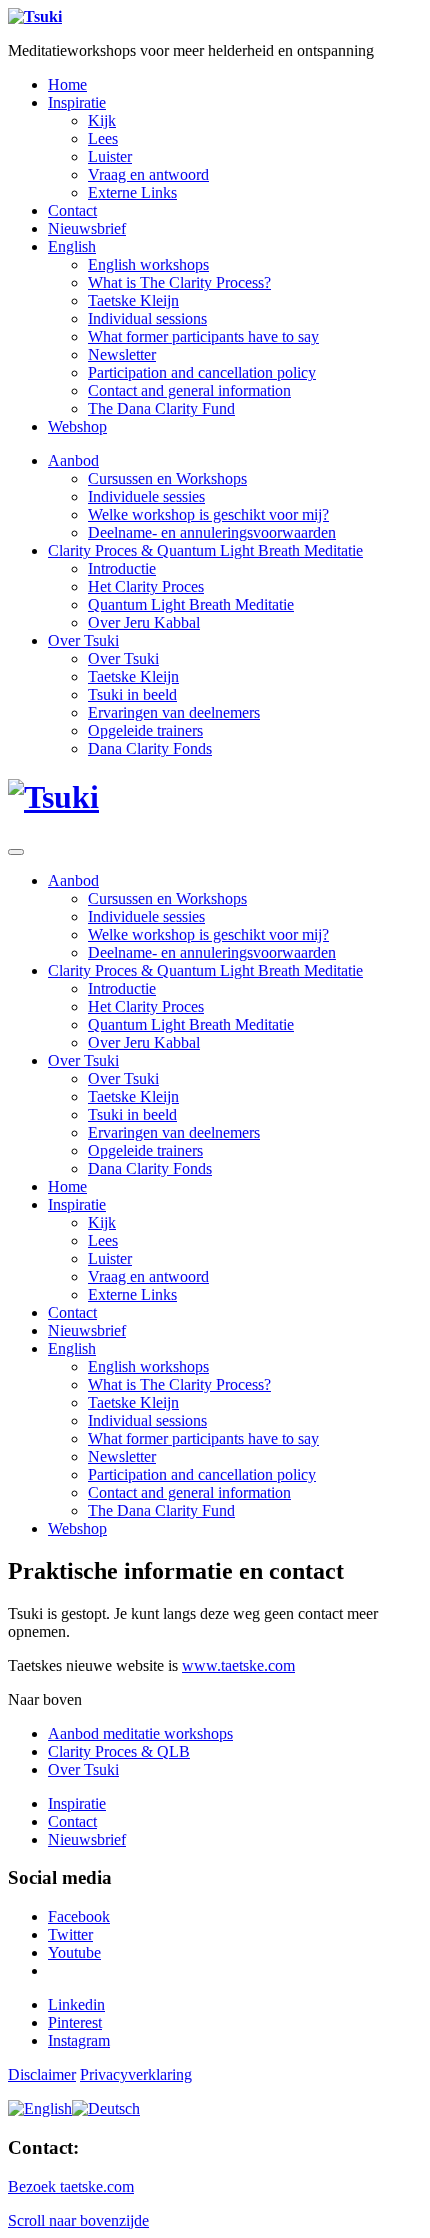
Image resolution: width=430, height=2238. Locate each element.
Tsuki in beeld (132, 694)
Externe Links (132, 192)
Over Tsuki (83, 640)
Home (67, 84)
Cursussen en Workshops (167, 478)
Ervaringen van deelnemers (174, 712)
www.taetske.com (238, 1665)
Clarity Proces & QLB (119, 1751)
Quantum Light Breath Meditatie (191, 604)
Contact (72, 210)
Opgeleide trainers (145, 730)
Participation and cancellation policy (202, 372)
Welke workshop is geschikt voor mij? (208, 514)
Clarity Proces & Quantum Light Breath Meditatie (205, 550)
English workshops (148, 264)
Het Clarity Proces (146, 586)
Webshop (77, 426)
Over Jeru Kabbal (144, 622)
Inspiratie (77, 102)
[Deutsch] (106, 2108)
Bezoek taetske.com (71, 2186)
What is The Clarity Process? (179, 282)
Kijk (102, 120)
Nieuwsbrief (87, 228)
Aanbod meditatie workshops (140, 1733)
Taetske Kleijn (133, 300)
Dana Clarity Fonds (150, 748)
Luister (110, 156)
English (72, 246)
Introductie (122, 568)
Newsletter (122, 354)
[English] (40, 2108)
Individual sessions (147, 318)
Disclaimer (42, 2074)
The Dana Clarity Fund (161, 408)
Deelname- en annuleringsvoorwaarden (212, 532)
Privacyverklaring (136, 2074)
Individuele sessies (146, 496)
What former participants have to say (203, 336)
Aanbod (73, 460)
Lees (103, 138)
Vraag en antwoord (148, 174)
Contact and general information (189, 390)
